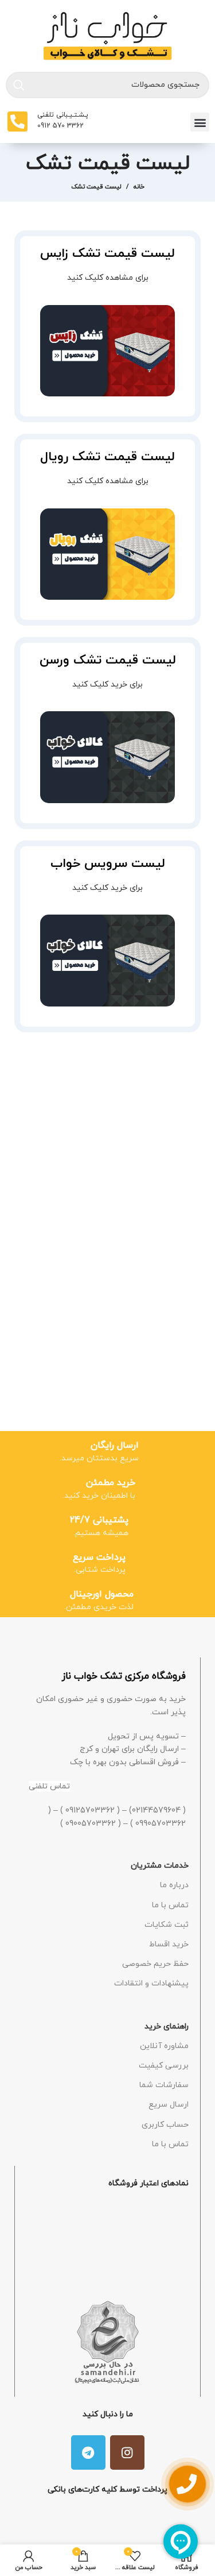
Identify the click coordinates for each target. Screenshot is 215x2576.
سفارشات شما (164, 2085)
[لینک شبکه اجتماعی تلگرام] (88, 2452)
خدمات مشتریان (160, 1866)
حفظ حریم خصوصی (155, 1964)
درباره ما (174, 1885)
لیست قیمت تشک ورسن (108, 660)
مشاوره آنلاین (164, 2046)
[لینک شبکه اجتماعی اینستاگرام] (127, 2452)
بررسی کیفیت (164, 2066)
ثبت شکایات (167, 1925)
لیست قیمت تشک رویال (107, 457)
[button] (200, 122)
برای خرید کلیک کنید (107, 685)
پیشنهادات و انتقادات (151, 1983)
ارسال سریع (169, 2105)
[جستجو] (19, 85)
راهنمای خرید (167, 2027)
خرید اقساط (169, 1944)
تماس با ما (170, 1905)
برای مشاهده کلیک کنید (108, 278)
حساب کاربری (165, 2125)
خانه (139, 187)
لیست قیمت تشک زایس (107, 254)
